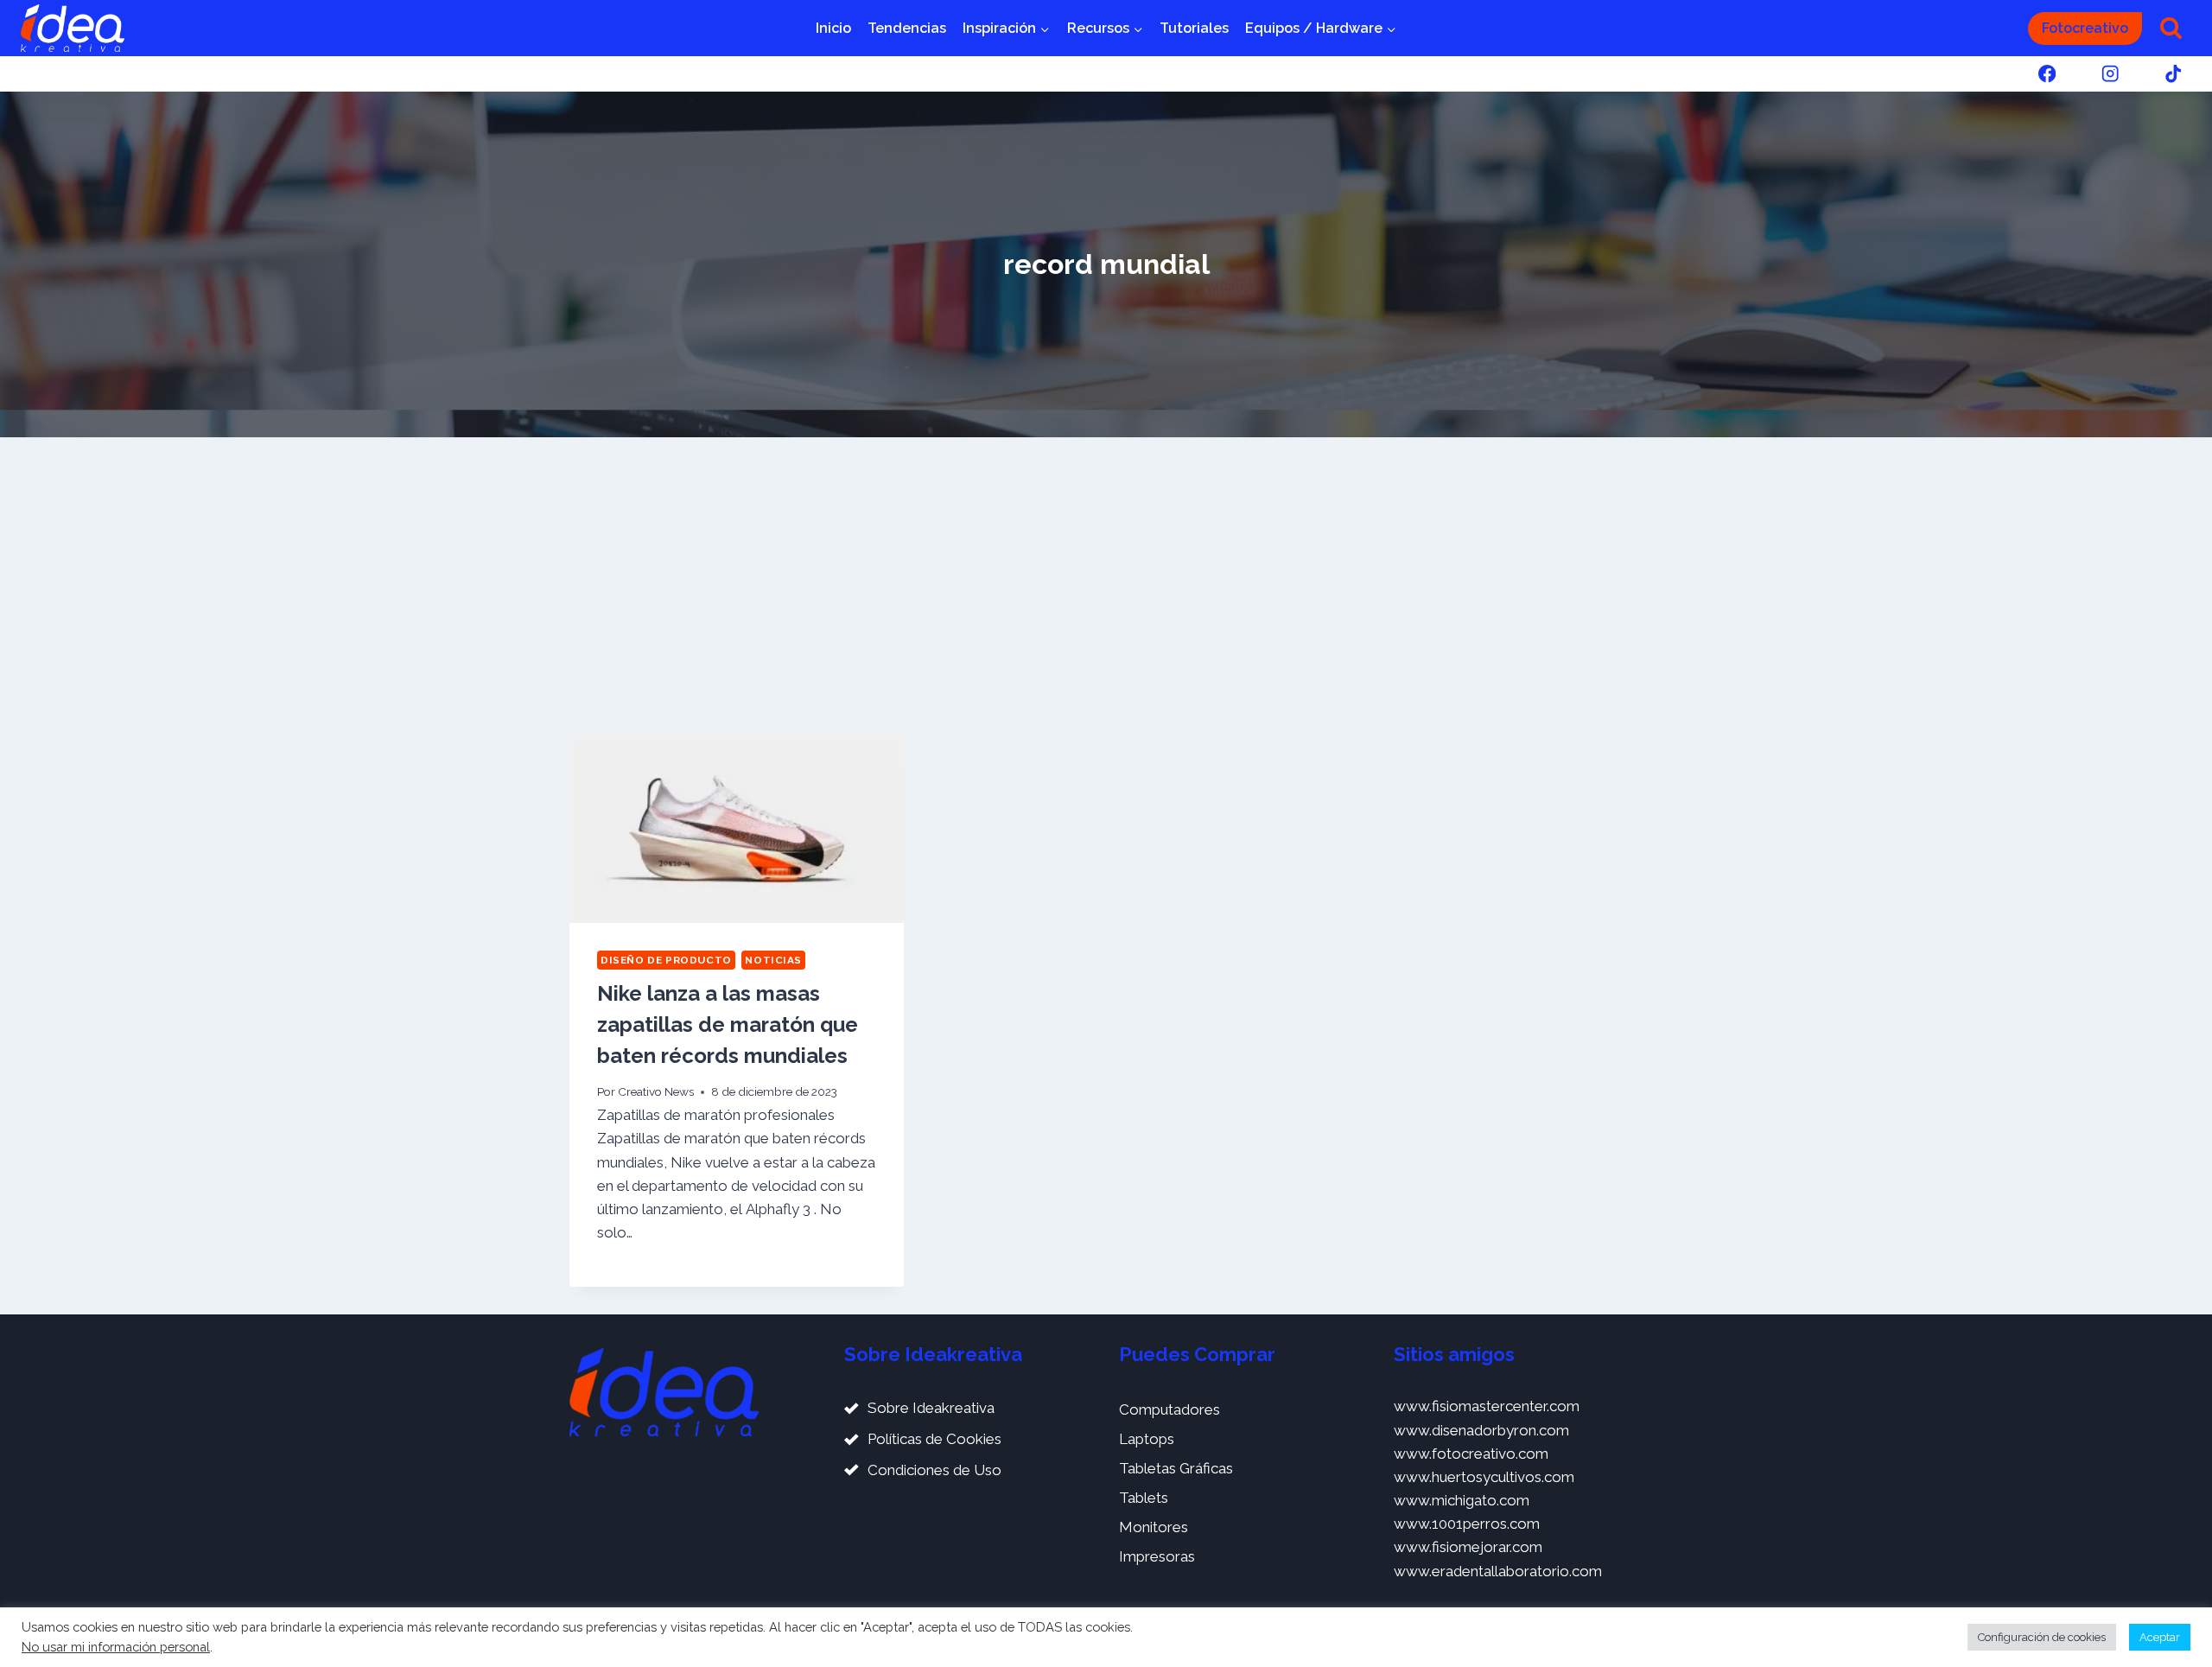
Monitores (1154, 1527)
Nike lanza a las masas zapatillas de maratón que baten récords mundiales (728, 1024)
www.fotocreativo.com (1471, 1454)
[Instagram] (2110, 74)
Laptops (1147, 1439)
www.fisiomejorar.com (1468, 1547)
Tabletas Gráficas (1176, 1468)
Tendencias (907, 28)
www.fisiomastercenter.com (1487, 1406)
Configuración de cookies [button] (2042, 1637)
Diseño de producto (666, 960)
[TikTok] (2174, 74)
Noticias (773, 960)
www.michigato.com (1462, 1500)
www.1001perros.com (1467, 1524)
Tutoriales (1194, 28)
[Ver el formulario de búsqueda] (2171, 28)
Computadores (1170, 1409)
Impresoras (1157, 1556)
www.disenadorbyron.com (1481, 1430)
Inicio (833, 28)
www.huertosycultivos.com (1484, 1477)
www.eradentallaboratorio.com (1498, 1571)
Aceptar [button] (2160, 1637)
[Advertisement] (1106, 586)
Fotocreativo (2085, 28)
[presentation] (737, 829)
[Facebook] (2047, 74)
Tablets (1144, 1498)
